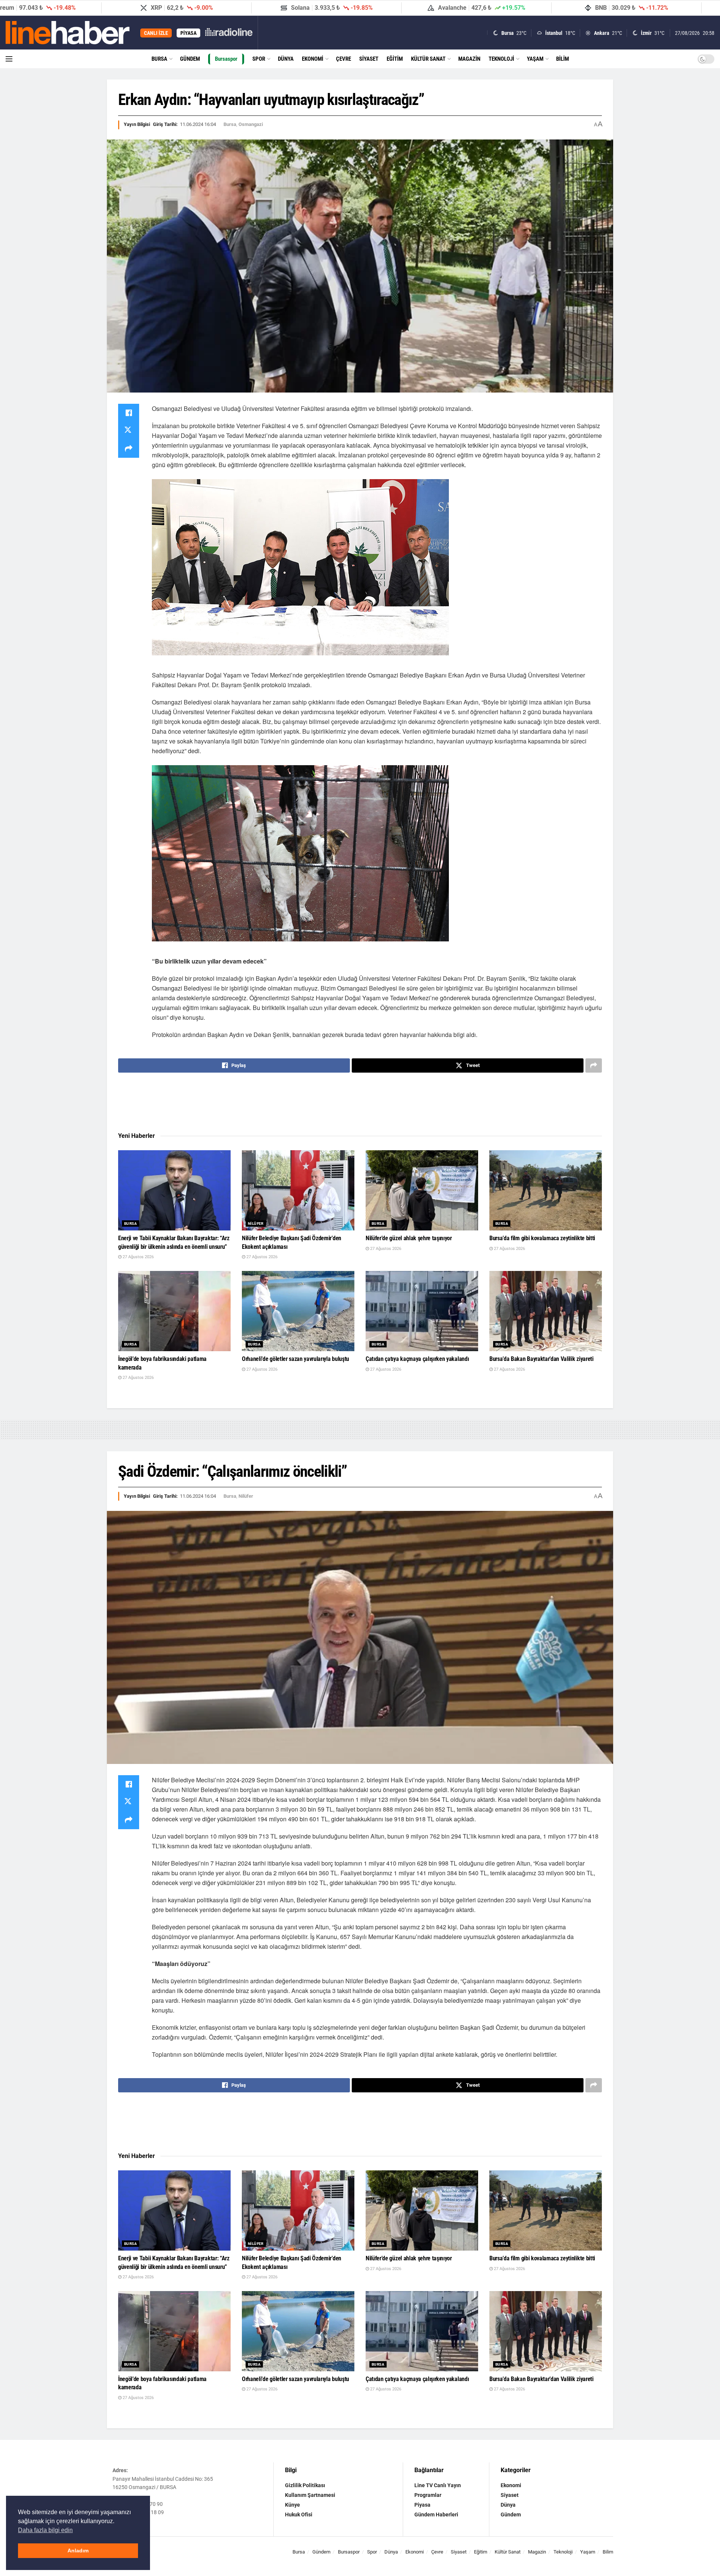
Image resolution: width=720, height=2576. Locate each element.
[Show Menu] (9, 59)
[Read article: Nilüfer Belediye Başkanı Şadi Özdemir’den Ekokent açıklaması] (298, 1191)
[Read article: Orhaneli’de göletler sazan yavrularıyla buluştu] (298, 1311)
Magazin (469, 59)
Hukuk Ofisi (299, 2515)
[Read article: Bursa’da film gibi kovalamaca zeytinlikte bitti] (546, 1191)
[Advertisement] (360, 1103)
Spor (259, 59)
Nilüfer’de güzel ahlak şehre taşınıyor (409, 1238)
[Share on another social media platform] (129, 449)
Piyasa (422, 2505)
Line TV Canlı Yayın (438, 2485)
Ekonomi (313, 59)
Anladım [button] (78, 2551)
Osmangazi (251, 124)
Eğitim (395, 59)
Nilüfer (256, 1224)
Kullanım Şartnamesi (310, 2495)
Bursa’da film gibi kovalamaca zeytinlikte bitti (542, 1238)
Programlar (428, 2495)
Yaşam (535, 59)
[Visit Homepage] (68, 33)
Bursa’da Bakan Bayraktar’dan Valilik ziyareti (541, 1359)
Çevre (343, 59)
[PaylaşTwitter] (129, 431)
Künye (292, 2505)
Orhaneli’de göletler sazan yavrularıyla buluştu (295, 1359)
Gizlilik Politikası (305, 2485)
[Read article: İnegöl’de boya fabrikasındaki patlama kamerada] (174, 1311)
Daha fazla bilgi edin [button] (45, 2530)
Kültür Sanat (428, 59)
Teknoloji (501, 59)
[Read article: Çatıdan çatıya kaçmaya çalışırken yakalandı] (422, 1311)
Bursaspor (226, 59)
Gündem (190, 59)
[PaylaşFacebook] (129, 413)
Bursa (159, 59)
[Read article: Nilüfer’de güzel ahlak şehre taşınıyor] (422, 1191)
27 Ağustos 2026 (138, 1257)
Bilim (562, 59)
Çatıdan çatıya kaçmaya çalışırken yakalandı (417, 1359)
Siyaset (369, 59)
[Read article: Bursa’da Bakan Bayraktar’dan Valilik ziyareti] (546, 1311)
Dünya (286, 59)
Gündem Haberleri (436, 2515)
